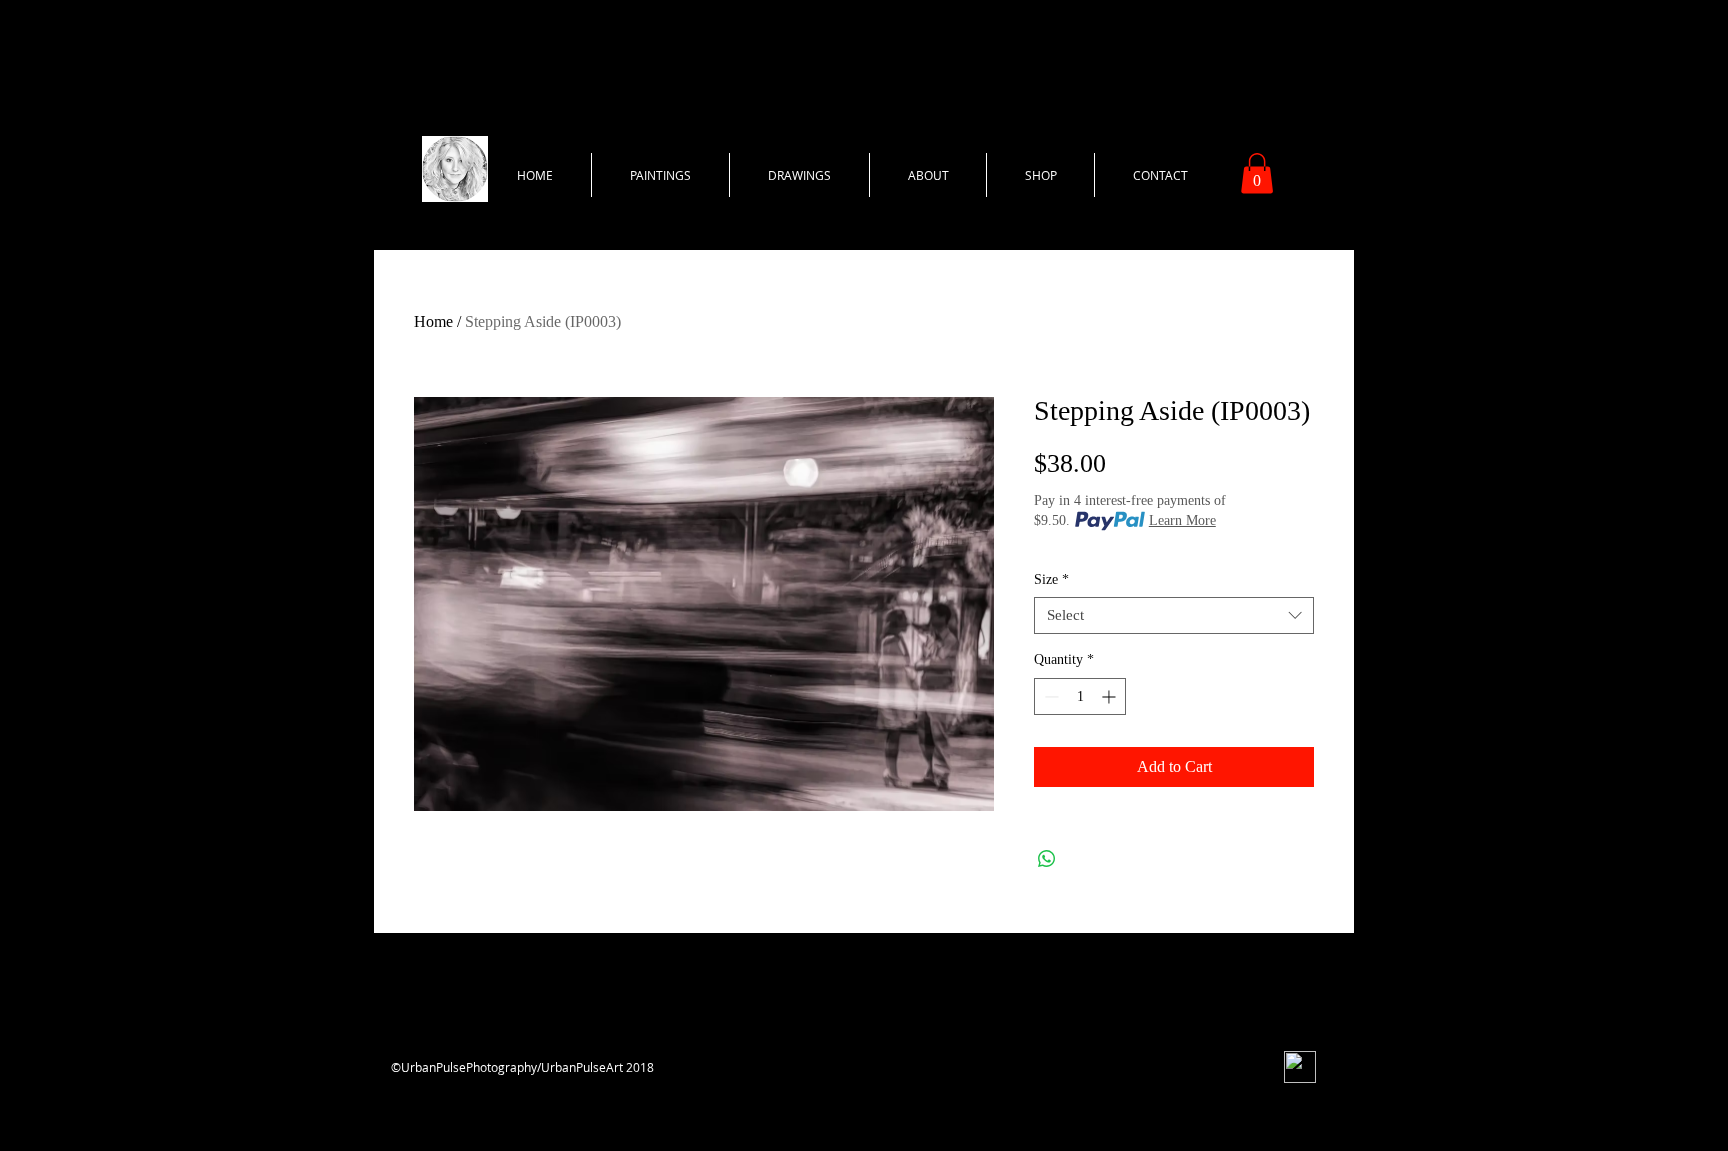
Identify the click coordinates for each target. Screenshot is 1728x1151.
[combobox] (1174, 616)
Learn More (1182, 520)
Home (433, 321)
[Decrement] (1049, 696)
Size (1051, 579)
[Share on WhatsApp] (1047, 859)
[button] (1257, 173)
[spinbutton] (1080, 696)
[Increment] (1110, 696)
